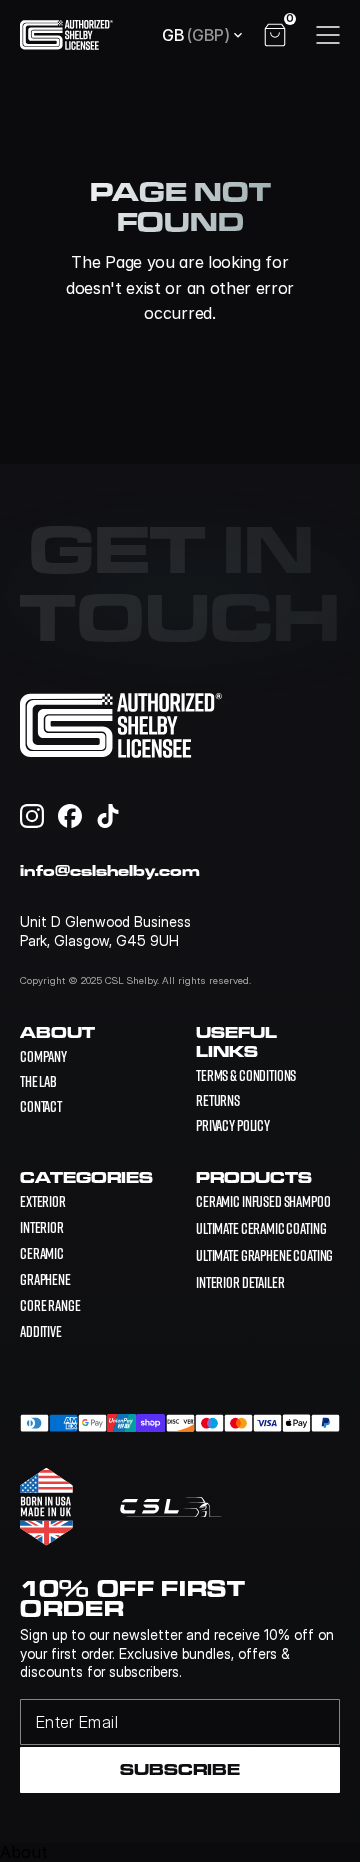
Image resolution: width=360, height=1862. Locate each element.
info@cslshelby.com (110, 870)
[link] (263, 1201)
